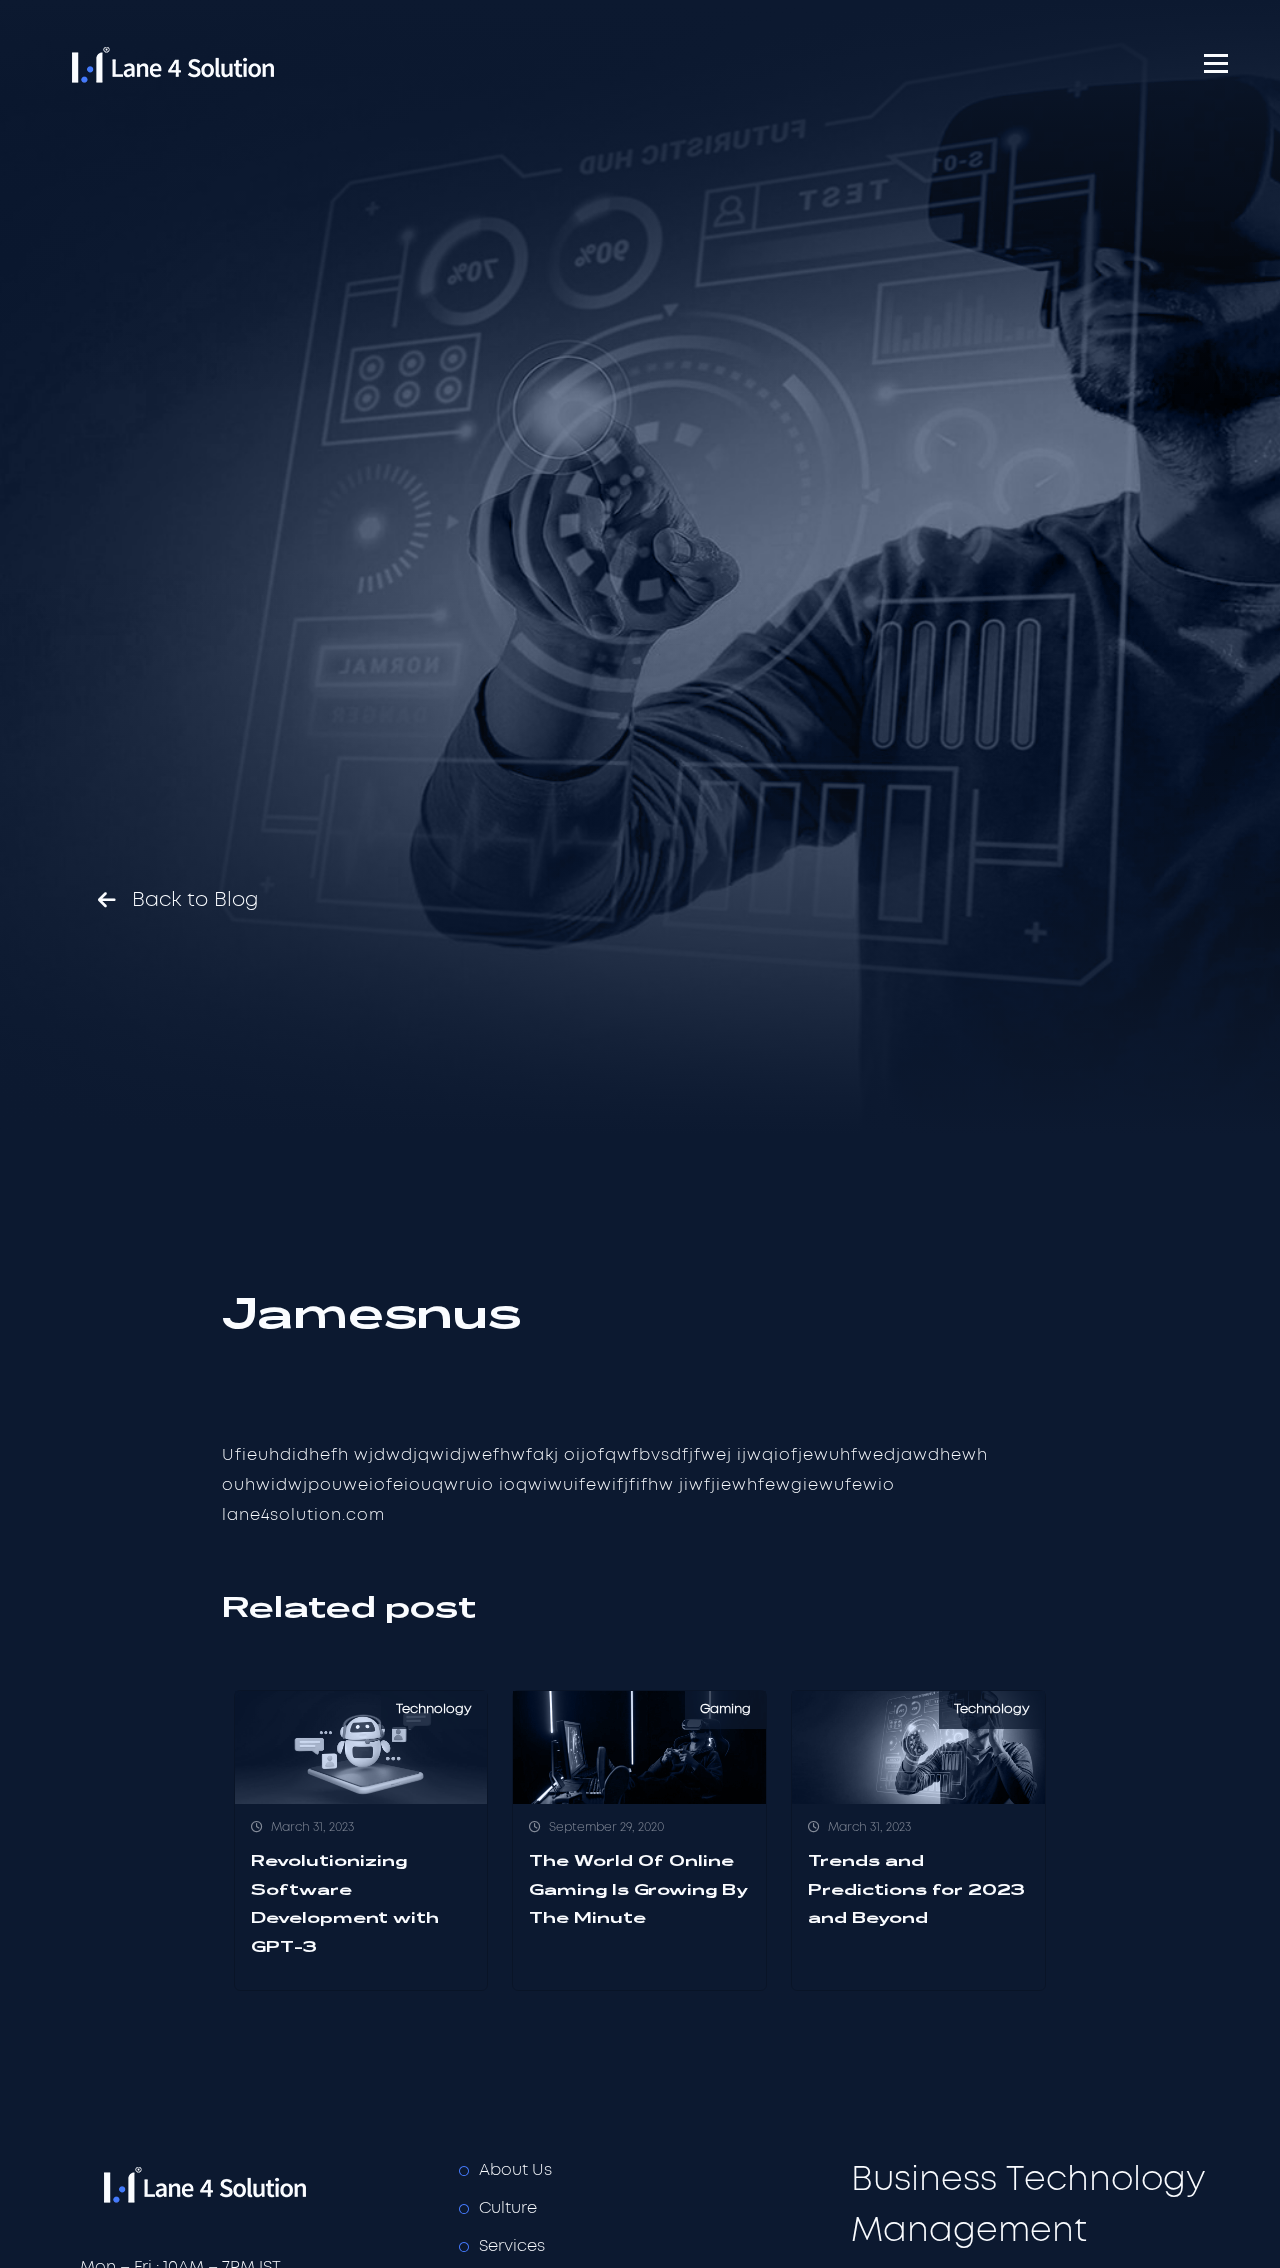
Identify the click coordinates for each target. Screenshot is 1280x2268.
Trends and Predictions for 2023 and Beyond (916, 1889)
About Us (515, 2170)
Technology (434, 1709)
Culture (508, 2208)
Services (512, 2246)
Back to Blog (195, 900)
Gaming (725, 1709)
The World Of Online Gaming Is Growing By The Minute (638, 1889)
